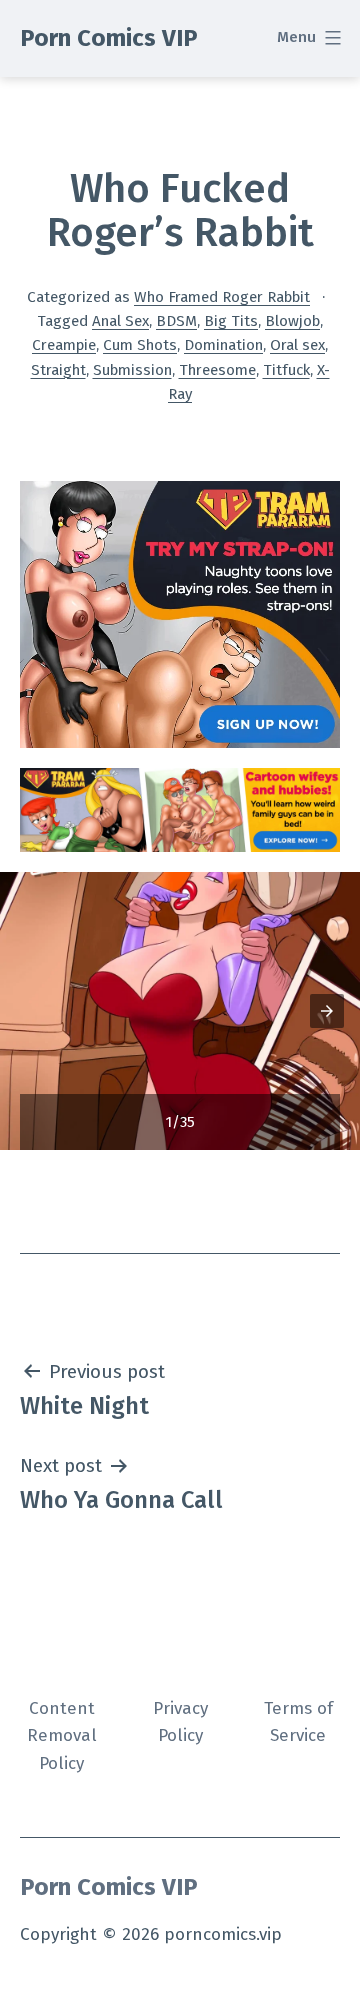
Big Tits (231, 321)
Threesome (217, 370)
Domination (223, 345)
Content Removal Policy (62, 1736)
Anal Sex (120, 321)
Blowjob (292, 321)
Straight (58, 370)
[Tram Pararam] (180, 613)
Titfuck (286, 370)
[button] (327, 1011)
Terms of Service (298, 1722)
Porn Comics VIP (109, 38)
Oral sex (297, 345)
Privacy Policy (180, 1722)
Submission (132, 370)
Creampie (64, 345)
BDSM (176, 321)
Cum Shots (140, 345)
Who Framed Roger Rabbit (222, 297)
